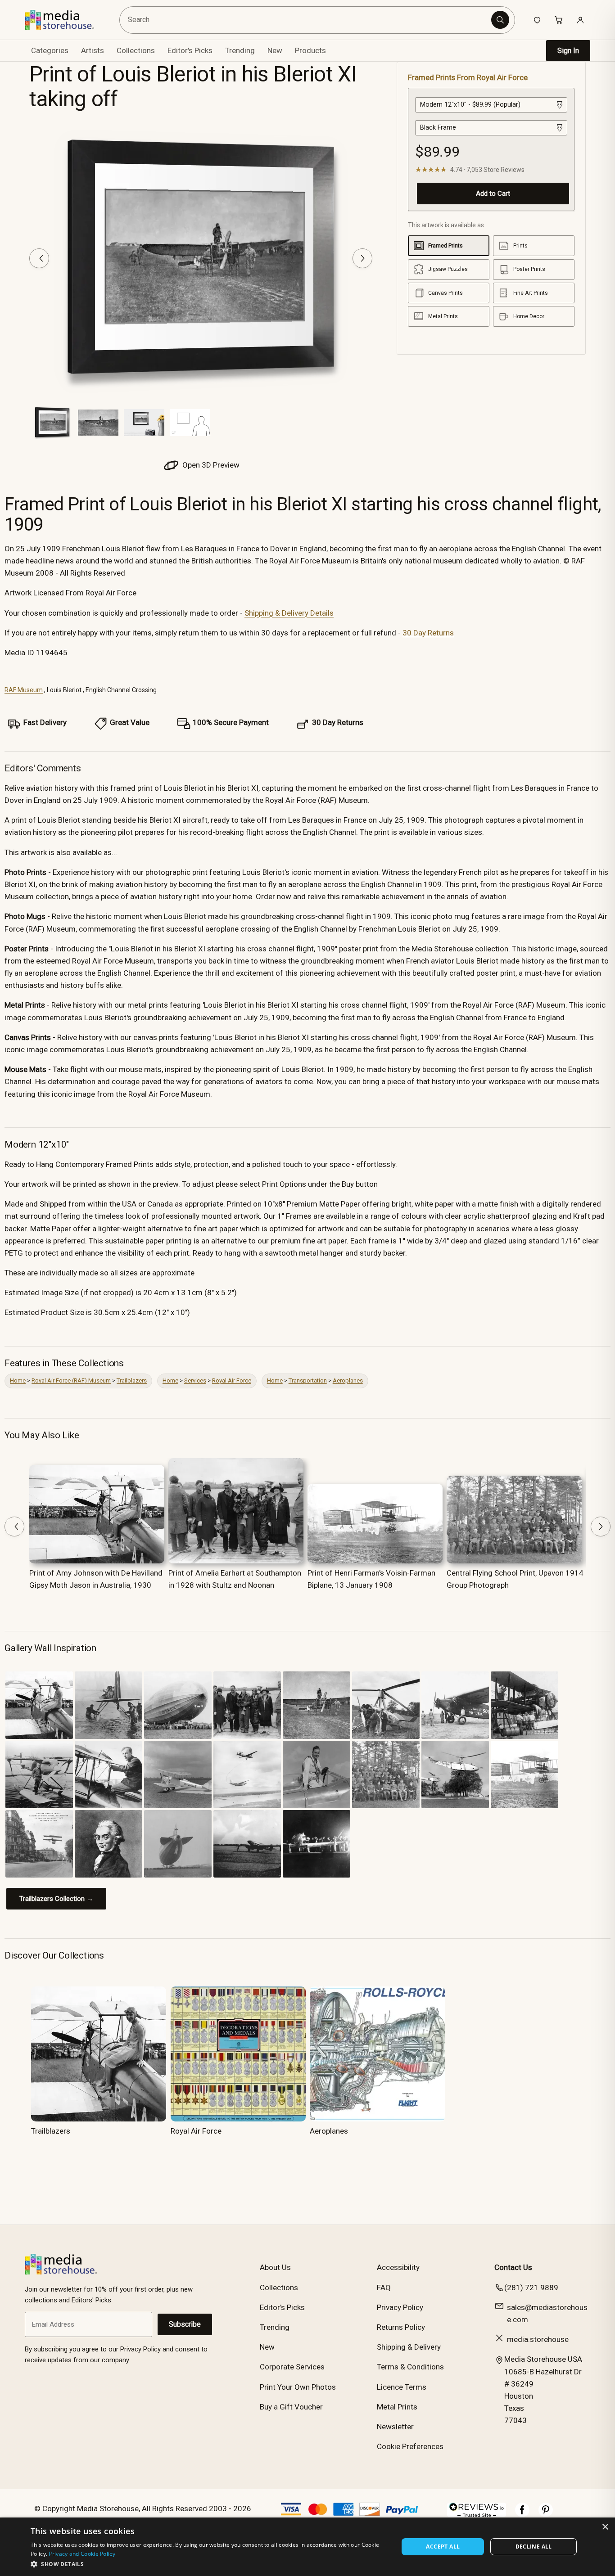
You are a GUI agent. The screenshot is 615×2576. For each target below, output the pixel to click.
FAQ (384, 2288)
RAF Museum (24, 690)
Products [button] (310, 50)
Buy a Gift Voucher (291, 2407)
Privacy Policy (400, 2307)
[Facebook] (522, 2514)
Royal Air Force (232, 1380)
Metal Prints (397, 2407)
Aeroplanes (348, 1380)
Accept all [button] (443, 2547)
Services (195, 1380)
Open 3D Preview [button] (210, 465)
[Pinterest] (546, 2514)
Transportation (308, 1380)
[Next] (362, 258)
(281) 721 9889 (531, 2288)
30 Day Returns (428, 633)
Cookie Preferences (410, 2446)
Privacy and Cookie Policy (82, 2554)
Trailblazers (132, 1380)
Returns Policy (401, 2327)
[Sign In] (580, 20)
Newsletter (395, 2427)
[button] (209, 2564)
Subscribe (185, 2324)
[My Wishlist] (537, 20)
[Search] (500, 20)
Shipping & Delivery (409, 2347)
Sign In (568, 51)
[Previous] (39, 258)
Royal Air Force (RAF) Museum (71, 1380)
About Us (275, 2267)
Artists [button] (93, 50)
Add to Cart (493, 194)
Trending (240, 50)
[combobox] (307, 20)
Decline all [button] (534, 2547)
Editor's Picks (190, 50)
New (275, 50)
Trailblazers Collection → (56, 1899)
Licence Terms (402, 2387)
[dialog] (307, 2547)
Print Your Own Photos (298, 2387)
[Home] (66, 20)
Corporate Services (292, 2367)
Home (18, 1380)
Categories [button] (50, 50)
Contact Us (513, 2267)
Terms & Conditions (410, 2367)
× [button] (605, 2527)
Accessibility (398, 2267)
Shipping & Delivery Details (289, 613)
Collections (136, 50)
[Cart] (559, 20)
